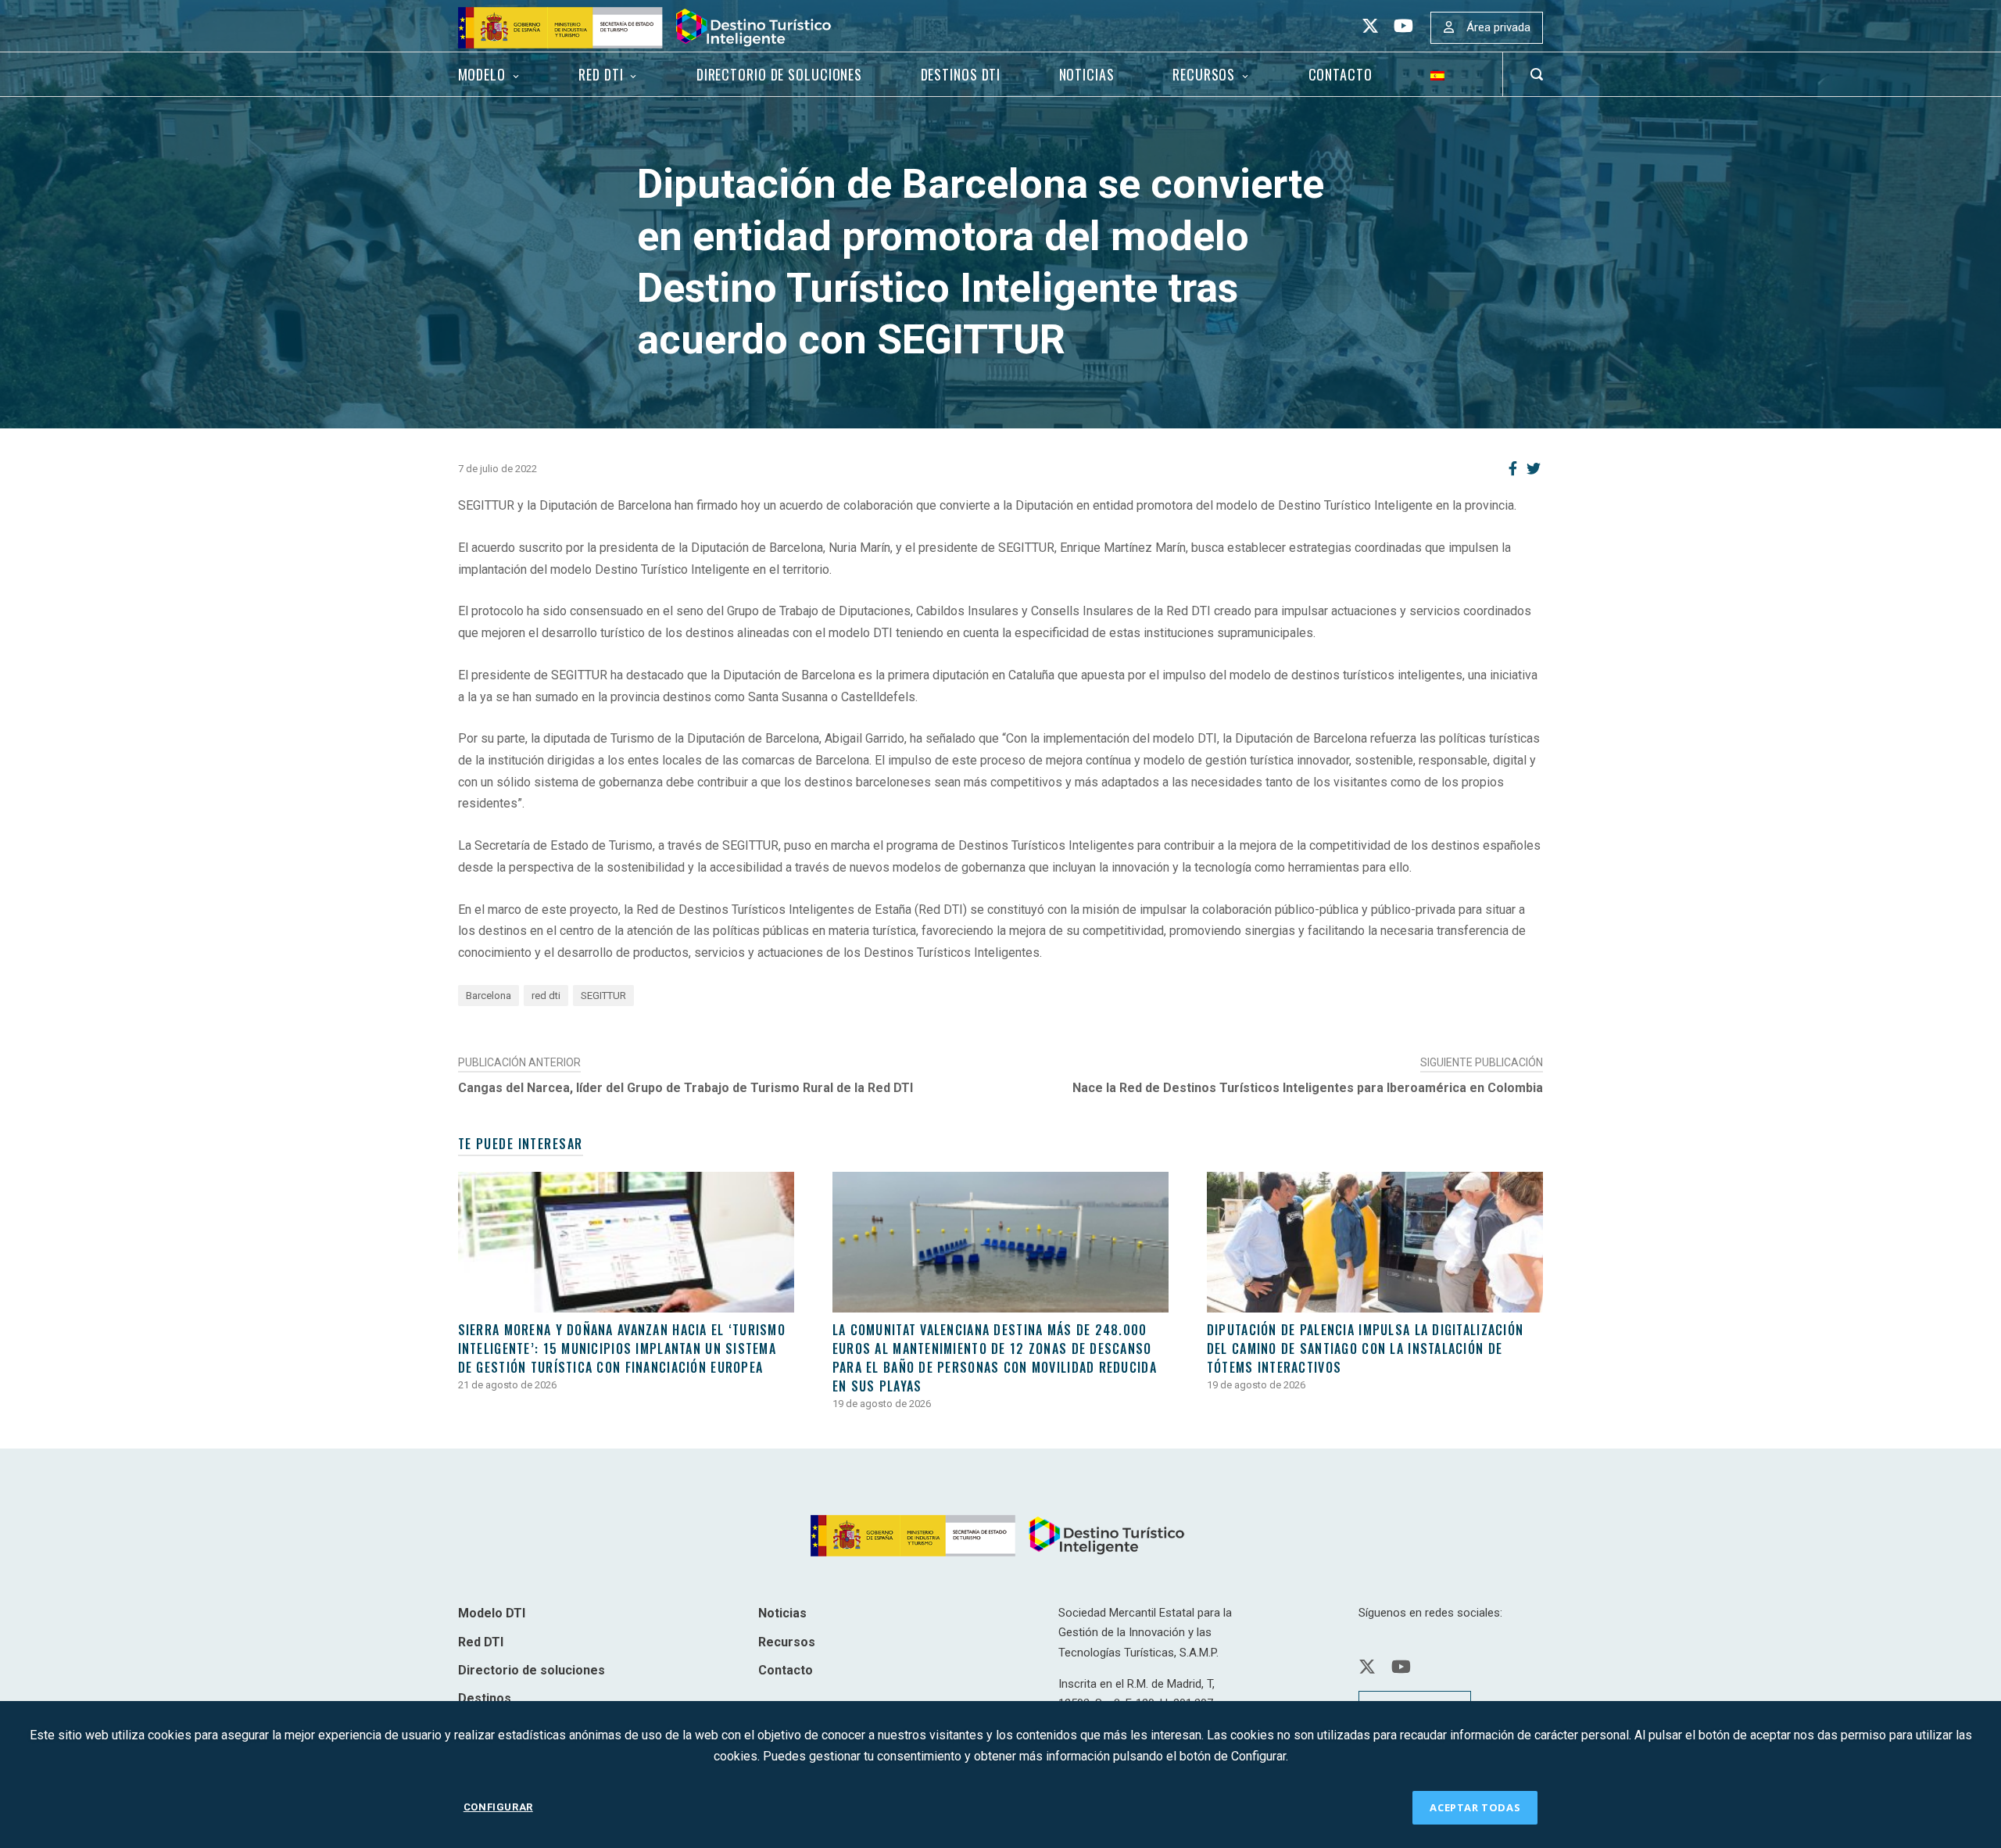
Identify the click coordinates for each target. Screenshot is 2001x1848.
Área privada (1498, 27)
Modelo (482, 74)
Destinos (485, 1698)
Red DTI (601, 74)
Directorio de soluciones (779, 74)
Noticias (1087, 74)
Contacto (1341, 74)
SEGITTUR (603, 996)
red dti (546, 996)
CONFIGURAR (498, 1807)
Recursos (1204, 74)
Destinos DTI (961, 74)
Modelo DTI (492, 1613)
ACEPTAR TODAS (1475, 1807)
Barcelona (489, 996)
